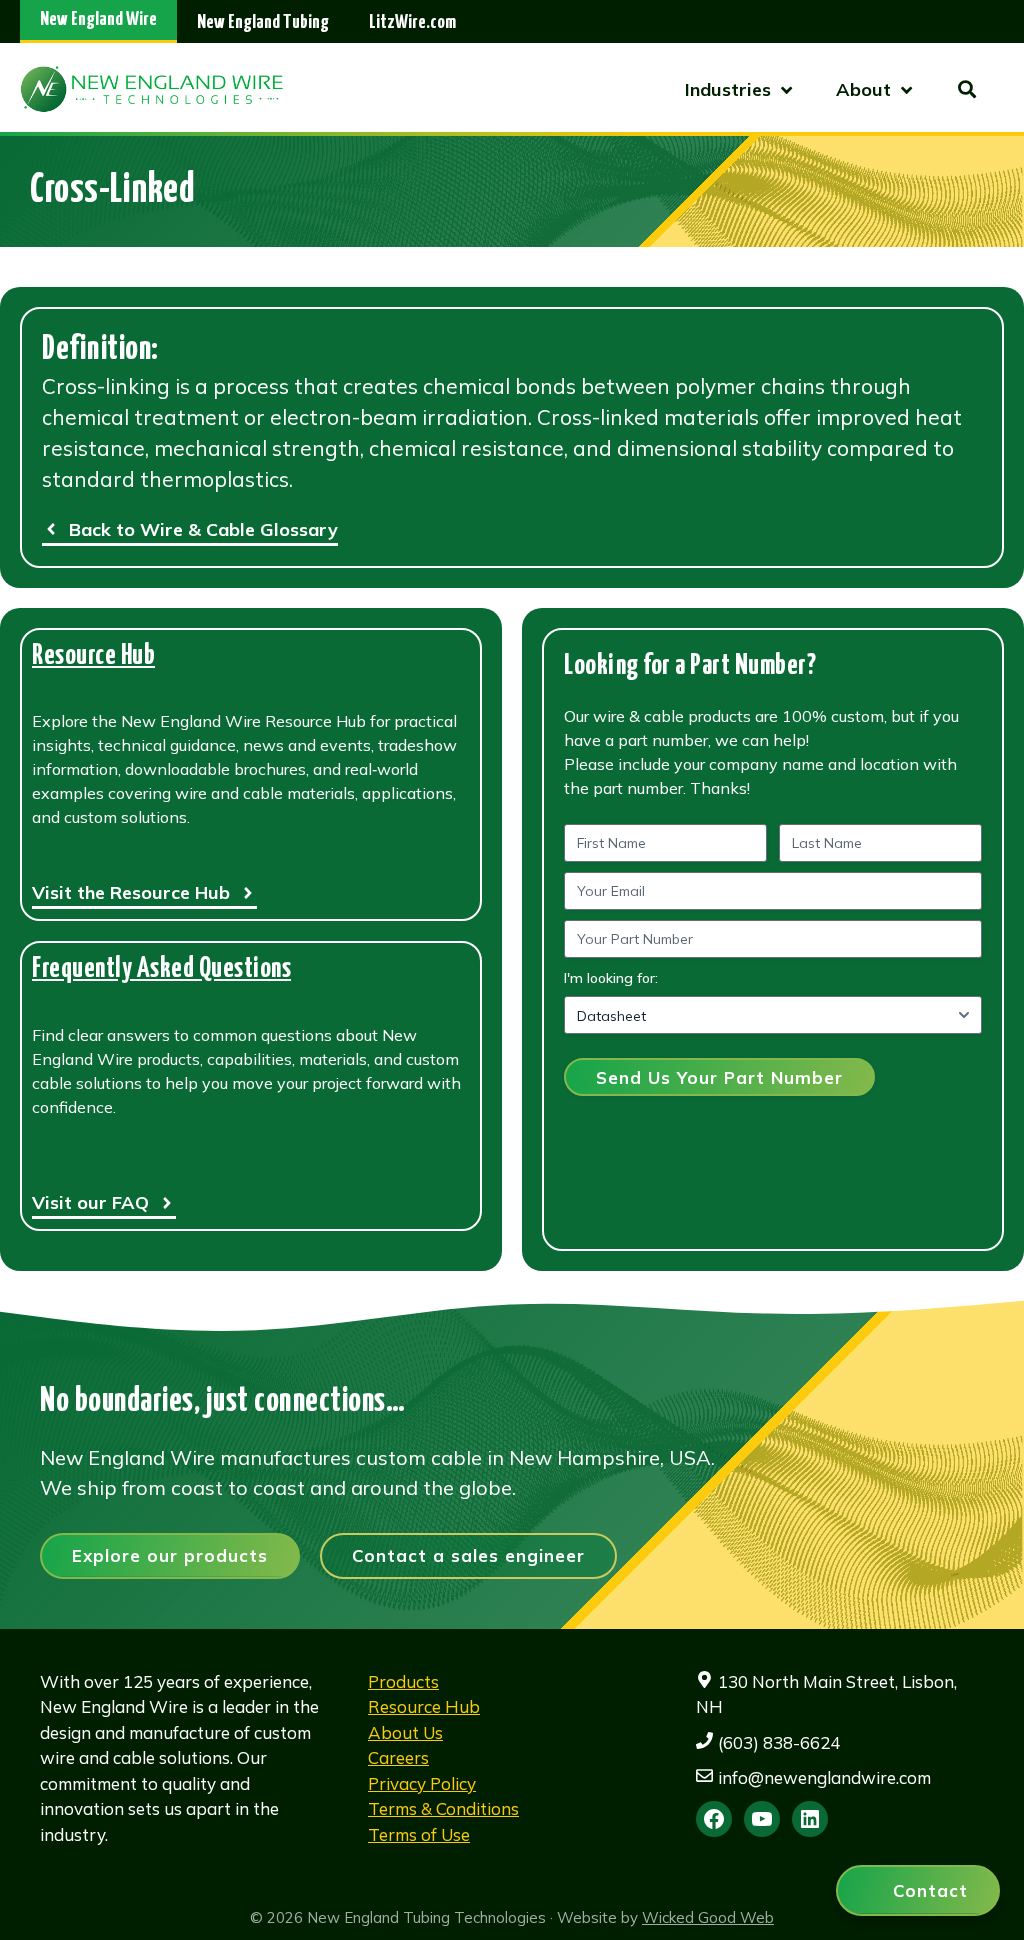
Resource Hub (93, 656)
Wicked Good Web (708, 1917)
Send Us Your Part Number (719, 1077)
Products (403, 1681)
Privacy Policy (422, 1783)
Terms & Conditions (443, 1808)
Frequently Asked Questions (161, 969)
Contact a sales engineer (468, 1555)
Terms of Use (419, 1834)
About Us (405, 1732)
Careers (398, 1757)
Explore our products (170, 1555)
